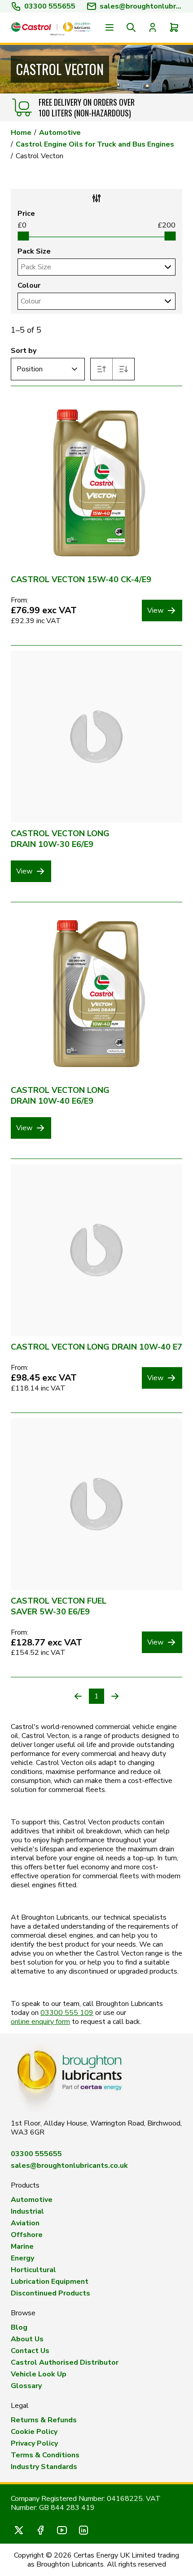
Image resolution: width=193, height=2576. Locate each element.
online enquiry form (40, 2022)
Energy (22, 2258)
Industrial (27, 2211)
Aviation (25, 2223)
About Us (27, 2339)
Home (21, 133)
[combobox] (89, 267)
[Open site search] (131, 27)
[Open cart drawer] (174, 27)
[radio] (102, 369)
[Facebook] (40, 2530)
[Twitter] (19, 2530)
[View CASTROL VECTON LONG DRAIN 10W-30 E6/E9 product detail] (96, 737)
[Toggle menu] (167, 267)
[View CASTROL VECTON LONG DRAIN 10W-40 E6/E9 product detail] (96, 994)
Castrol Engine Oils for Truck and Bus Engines (95, 144)
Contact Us (30, 2351)
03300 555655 (50, 6)
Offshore (27, 2235)
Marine (22, 2246)
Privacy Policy (34, 2443)
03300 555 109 (67, 2013)
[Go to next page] (115, 1696)
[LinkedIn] (83, 2530)
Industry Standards (44, 2467)
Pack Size (34, 251)
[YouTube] (62, 2530)
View (155, 611)
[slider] (23, 236)
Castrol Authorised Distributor (65, 2362)
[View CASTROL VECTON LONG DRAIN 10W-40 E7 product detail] (96, 1250)
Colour (29, 285)
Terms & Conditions (45, 2455)
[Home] (51, 28)
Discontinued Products (50, 2293)
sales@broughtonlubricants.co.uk (69, 2166)
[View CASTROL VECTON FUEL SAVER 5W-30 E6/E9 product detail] (96, 1504)
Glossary (26, 2386)
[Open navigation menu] (110, 27)
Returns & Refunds (44, 2420)
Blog (19, 2327)
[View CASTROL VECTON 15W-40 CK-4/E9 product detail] (96, 483)
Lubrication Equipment (50, 2282)
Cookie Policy (34, 2432)
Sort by (24, 351)
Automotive (60, 133)
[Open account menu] (153, 27)
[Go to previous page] (78, 1696)
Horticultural (33, 2270)
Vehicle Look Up (39, 2374)
